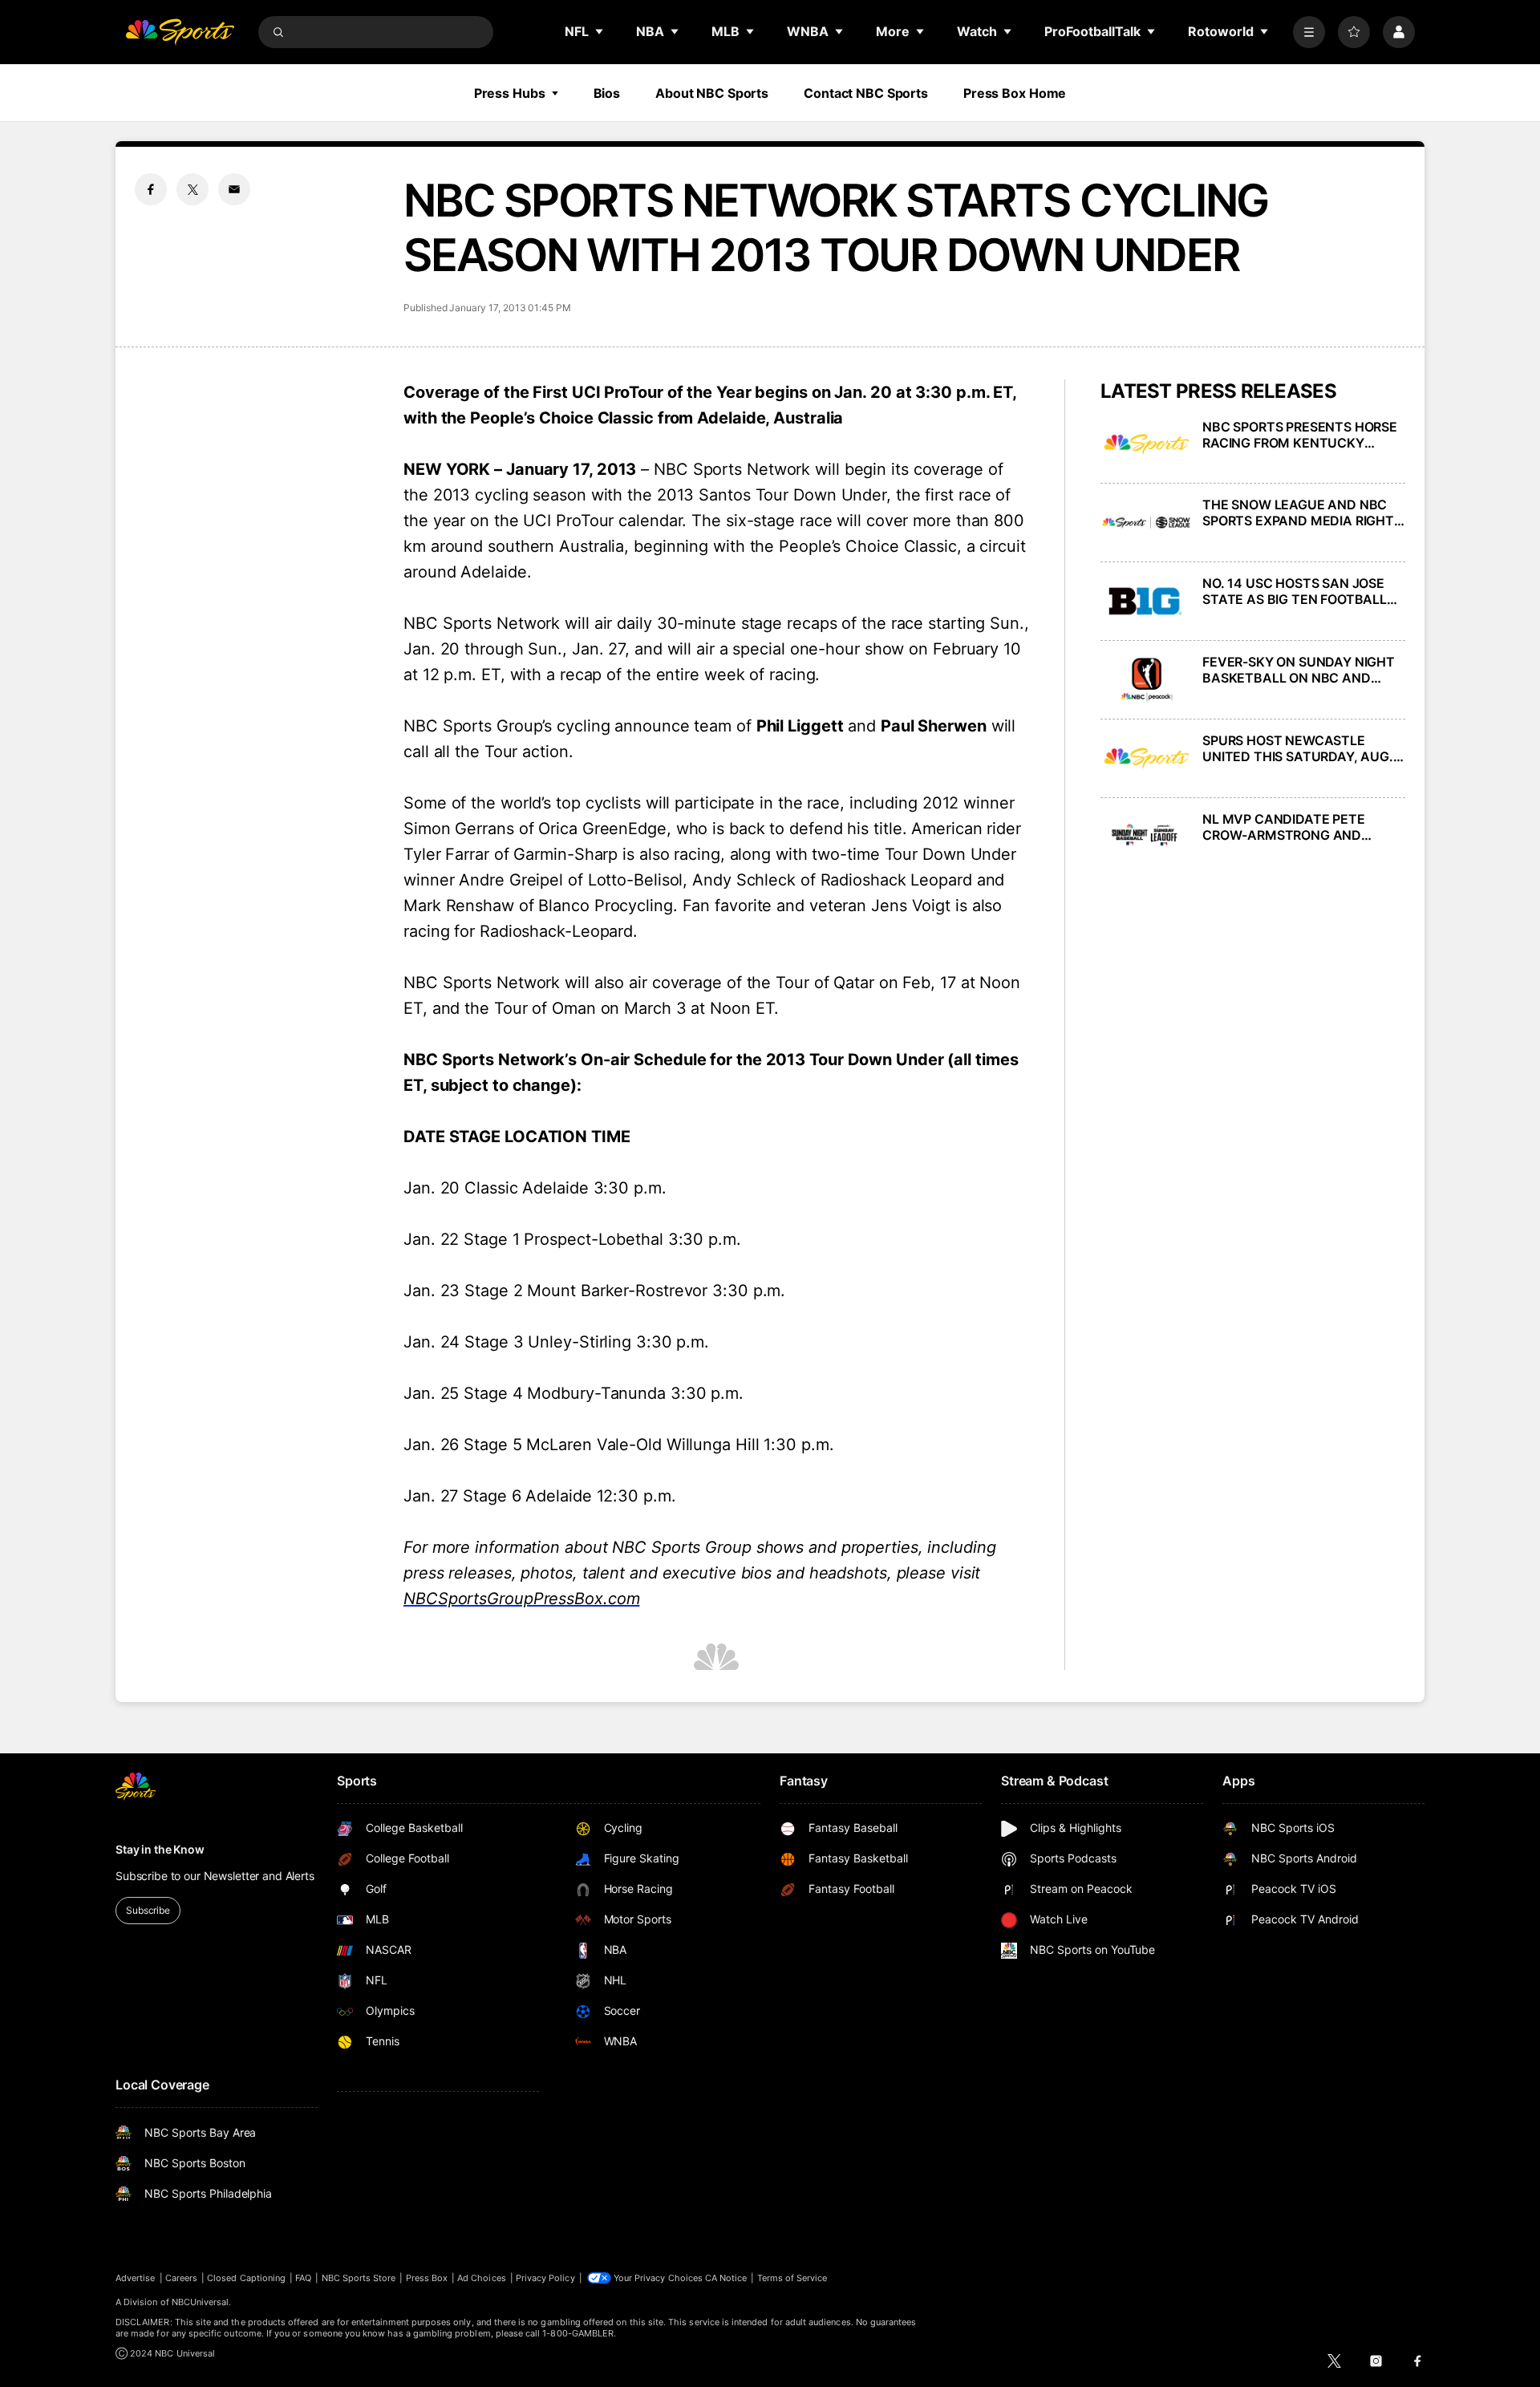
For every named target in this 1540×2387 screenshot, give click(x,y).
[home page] (180, 32)
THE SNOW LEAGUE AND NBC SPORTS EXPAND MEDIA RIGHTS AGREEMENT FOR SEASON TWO (1302, 513)
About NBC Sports (712, 93)
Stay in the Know (160, 1849)
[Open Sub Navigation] (600, 31)
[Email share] (234, 189)
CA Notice (726, 2278)
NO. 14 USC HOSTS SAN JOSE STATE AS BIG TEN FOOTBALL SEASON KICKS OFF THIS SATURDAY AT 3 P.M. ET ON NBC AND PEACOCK (1304, 591)
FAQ (303, 2278)
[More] (1309, 32)
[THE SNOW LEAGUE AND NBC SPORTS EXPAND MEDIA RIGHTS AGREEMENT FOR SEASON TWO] (1147, 523)
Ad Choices (482, 2278)
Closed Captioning (246, 2278)
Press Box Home (1015, 93)
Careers (181, 2278)
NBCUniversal (201, 2302)
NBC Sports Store (359, 2278)
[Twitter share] (192, 189)
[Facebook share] (151, 189)
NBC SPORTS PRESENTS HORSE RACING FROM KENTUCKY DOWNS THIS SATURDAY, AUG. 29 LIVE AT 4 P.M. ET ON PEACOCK (1300, 435)
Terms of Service (792, 2278)
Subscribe (148, 1910)
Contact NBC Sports (866, 93)
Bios (607, 93)
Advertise (136, 2278)
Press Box (427, 2278)
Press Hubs (510, 93)
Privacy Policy (545, 2278)
